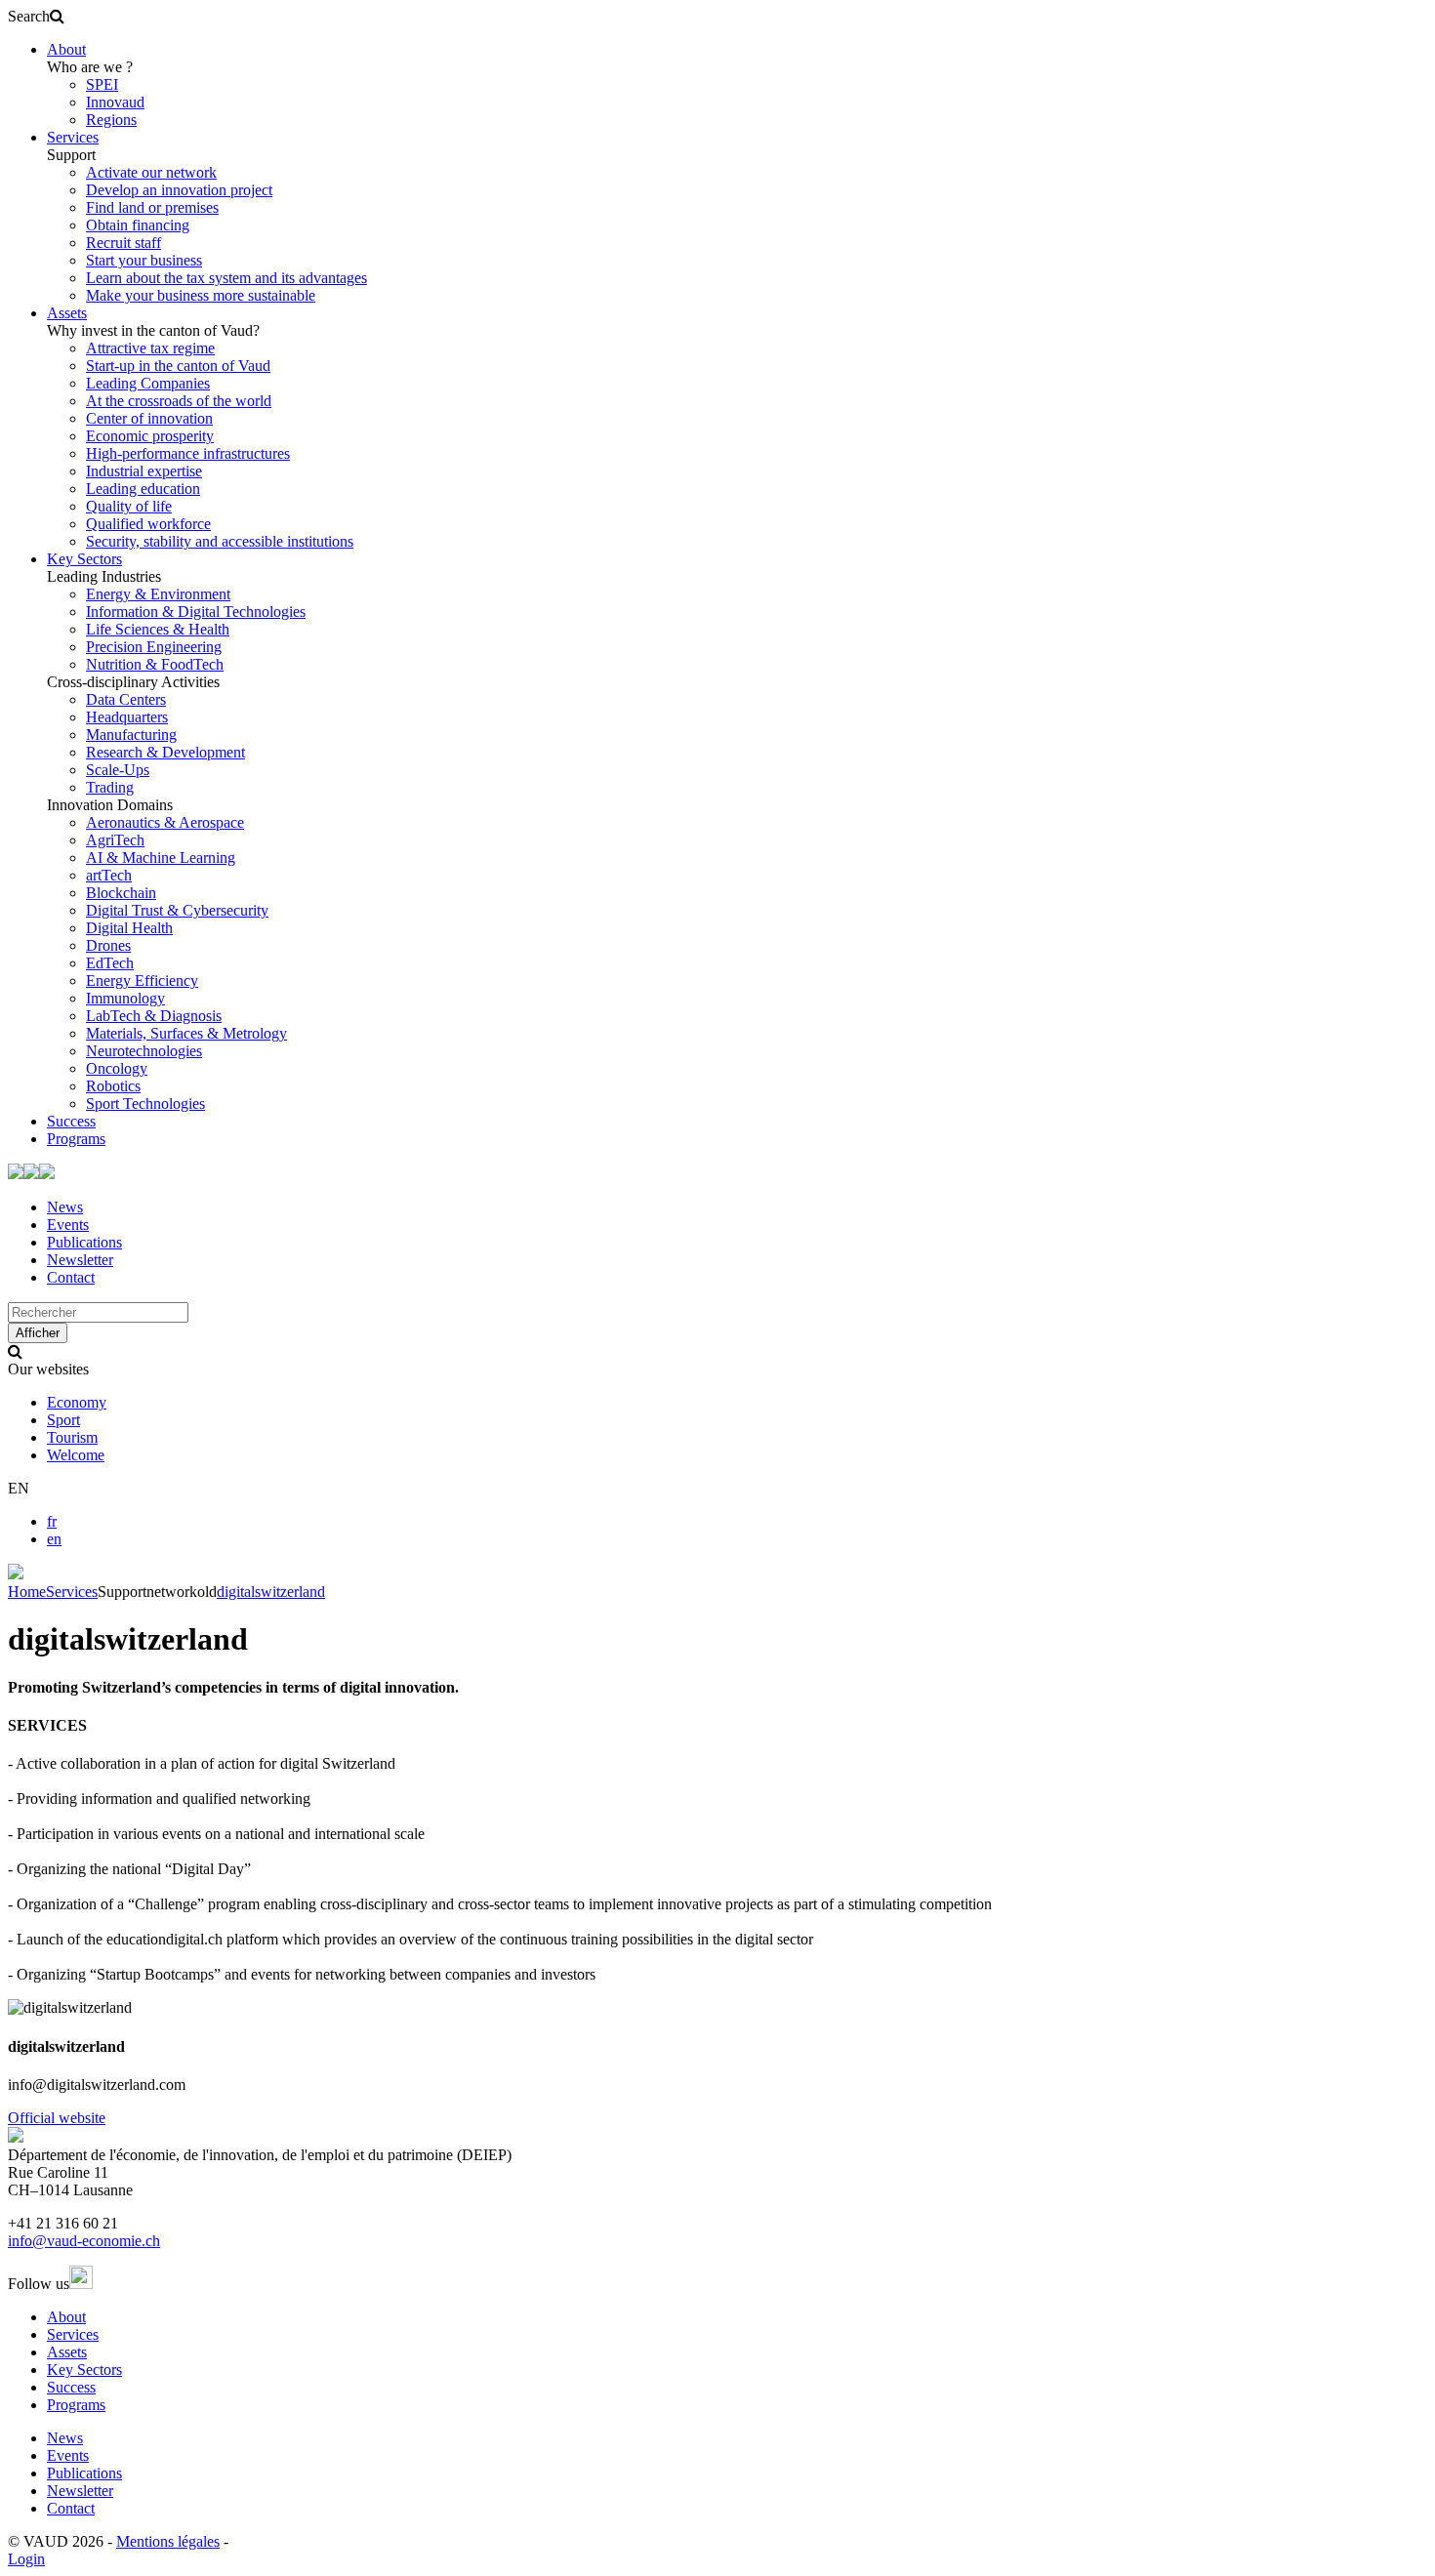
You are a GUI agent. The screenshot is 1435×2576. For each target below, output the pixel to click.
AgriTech (115, 840)
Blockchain (121, 893)
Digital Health (129, 928)
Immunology (125, 998)
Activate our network (151, 172)
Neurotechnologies (144, 1051)
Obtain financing (138, 225)
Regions (111, 120)
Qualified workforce (148, 524)
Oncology (117, 1068)
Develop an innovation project (179, 190)
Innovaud (115, 102)
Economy (77, 1402)
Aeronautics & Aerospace (165, 822)
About (66, 49)
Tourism (72, 1437)
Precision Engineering (154, 647)
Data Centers (126, 699)
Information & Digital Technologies (196, 612)
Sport (63, 1420)
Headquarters (127, 717)
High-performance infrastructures (188, 453)
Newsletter (80, 1260)
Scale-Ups (118, 770)
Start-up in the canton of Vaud (178, 366)
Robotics (113, 1086)
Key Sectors (84, 559)
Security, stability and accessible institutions (220, 541)
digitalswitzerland (271, 1592)
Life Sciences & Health (158, 629)
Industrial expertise (144, 471)
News (65, 1207)
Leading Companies (148, 383)
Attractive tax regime (150, 348)
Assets (67, 313)
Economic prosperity (150, 436)
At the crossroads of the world (179, 401)
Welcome (76, 1455)
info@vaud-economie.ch (84, 2241)
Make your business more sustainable (201, 295)
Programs (76, 1139)
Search (29, 16)
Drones (108, 945)
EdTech (110, 963)
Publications (84, 1242)
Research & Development (165, 752)
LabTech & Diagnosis (154, 1016)
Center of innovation (149, 418)
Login (26, 2559)
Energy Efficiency (142, 981)
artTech (109, 875)
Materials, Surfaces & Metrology (186, 1033)
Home (27, 1592)
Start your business (144, 260)
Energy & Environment (158, 594)
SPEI (102, 84)
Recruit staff (123, 243)
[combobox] (98, 1312)
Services (73, 137)
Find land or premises (152, 207)
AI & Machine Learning (161, 858)
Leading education (143, 489)
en (54, 1539)
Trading (110, 787)
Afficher (38, 1333)
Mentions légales (168, 2541)
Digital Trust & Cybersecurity (177, 910)
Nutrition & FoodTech (155, 664)
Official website (57, 2118)
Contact (71, 1277)
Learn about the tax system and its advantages (226, 278)
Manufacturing (131, 735)
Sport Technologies (145, 1104)
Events (68, 1225)
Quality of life (129, 506)
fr (52, 1521)
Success (71, 1121)
